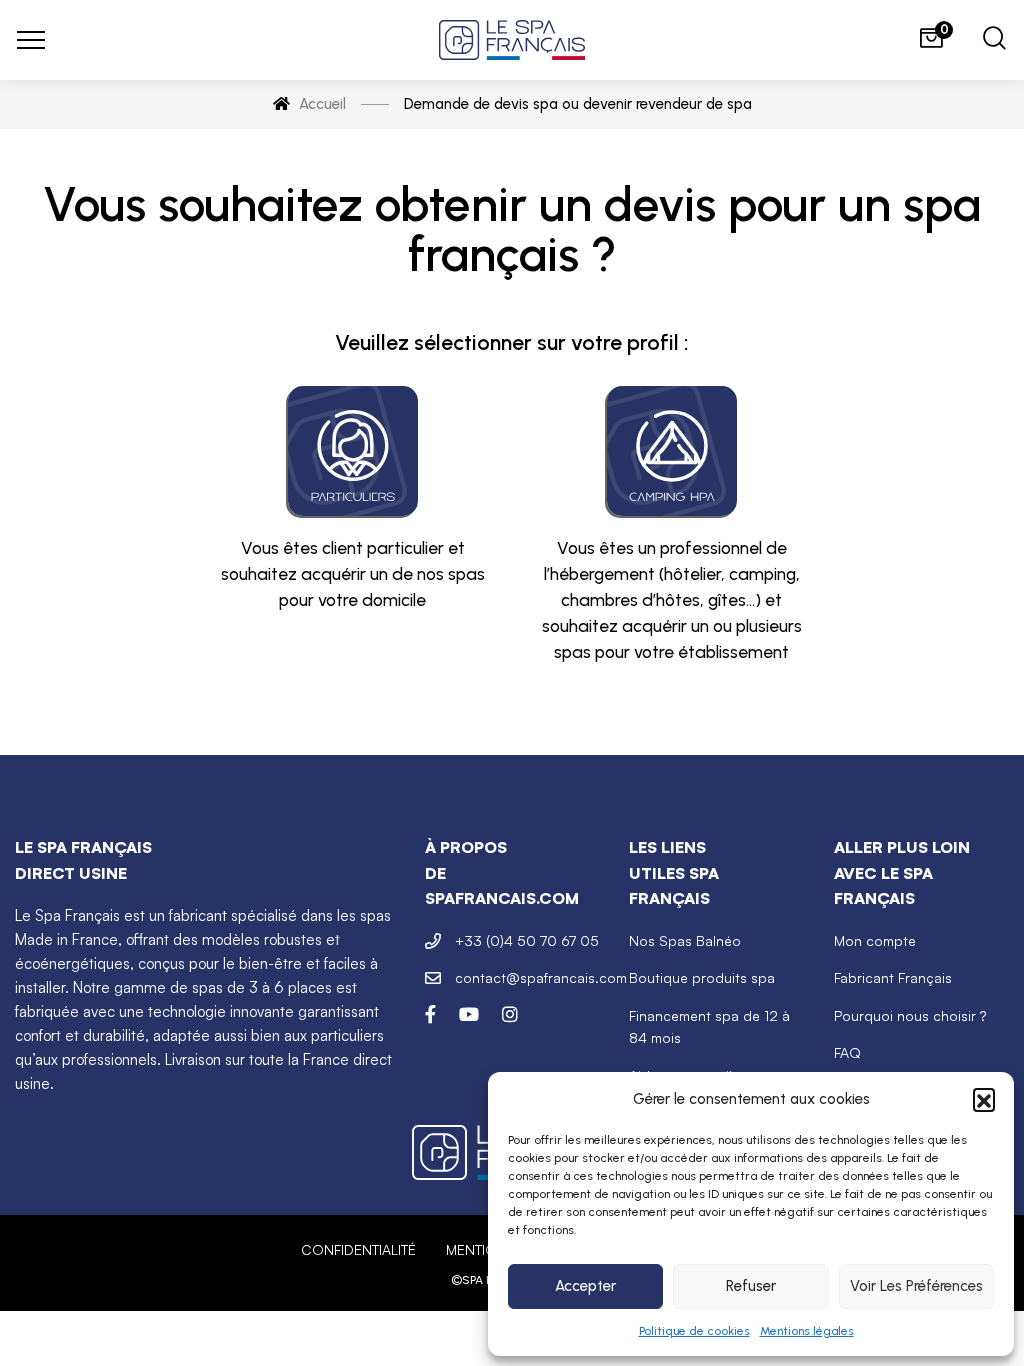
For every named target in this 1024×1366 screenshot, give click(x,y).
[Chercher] (995, 40)
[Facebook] (430, 1014)
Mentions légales (807, 1331)
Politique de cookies (694, 1331)
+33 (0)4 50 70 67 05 (527, 940)
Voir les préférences (916, 1286)
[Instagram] (510, 1014)
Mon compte (875, 940)
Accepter (585, 1286)
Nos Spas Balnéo (685, 940)
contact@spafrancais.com (541, 977)
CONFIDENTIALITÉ (358, 1249)
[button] (984, 1099)
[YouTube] (469, 1014)
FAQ (847, 1052)
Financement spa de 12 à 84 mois (709, 1026)
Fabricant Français (893, 977)
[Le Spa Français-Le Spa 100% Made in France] (512, 40)
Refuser (751, 1286)
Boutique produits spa (702, 977)
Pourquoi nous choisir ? (910, 1015)
